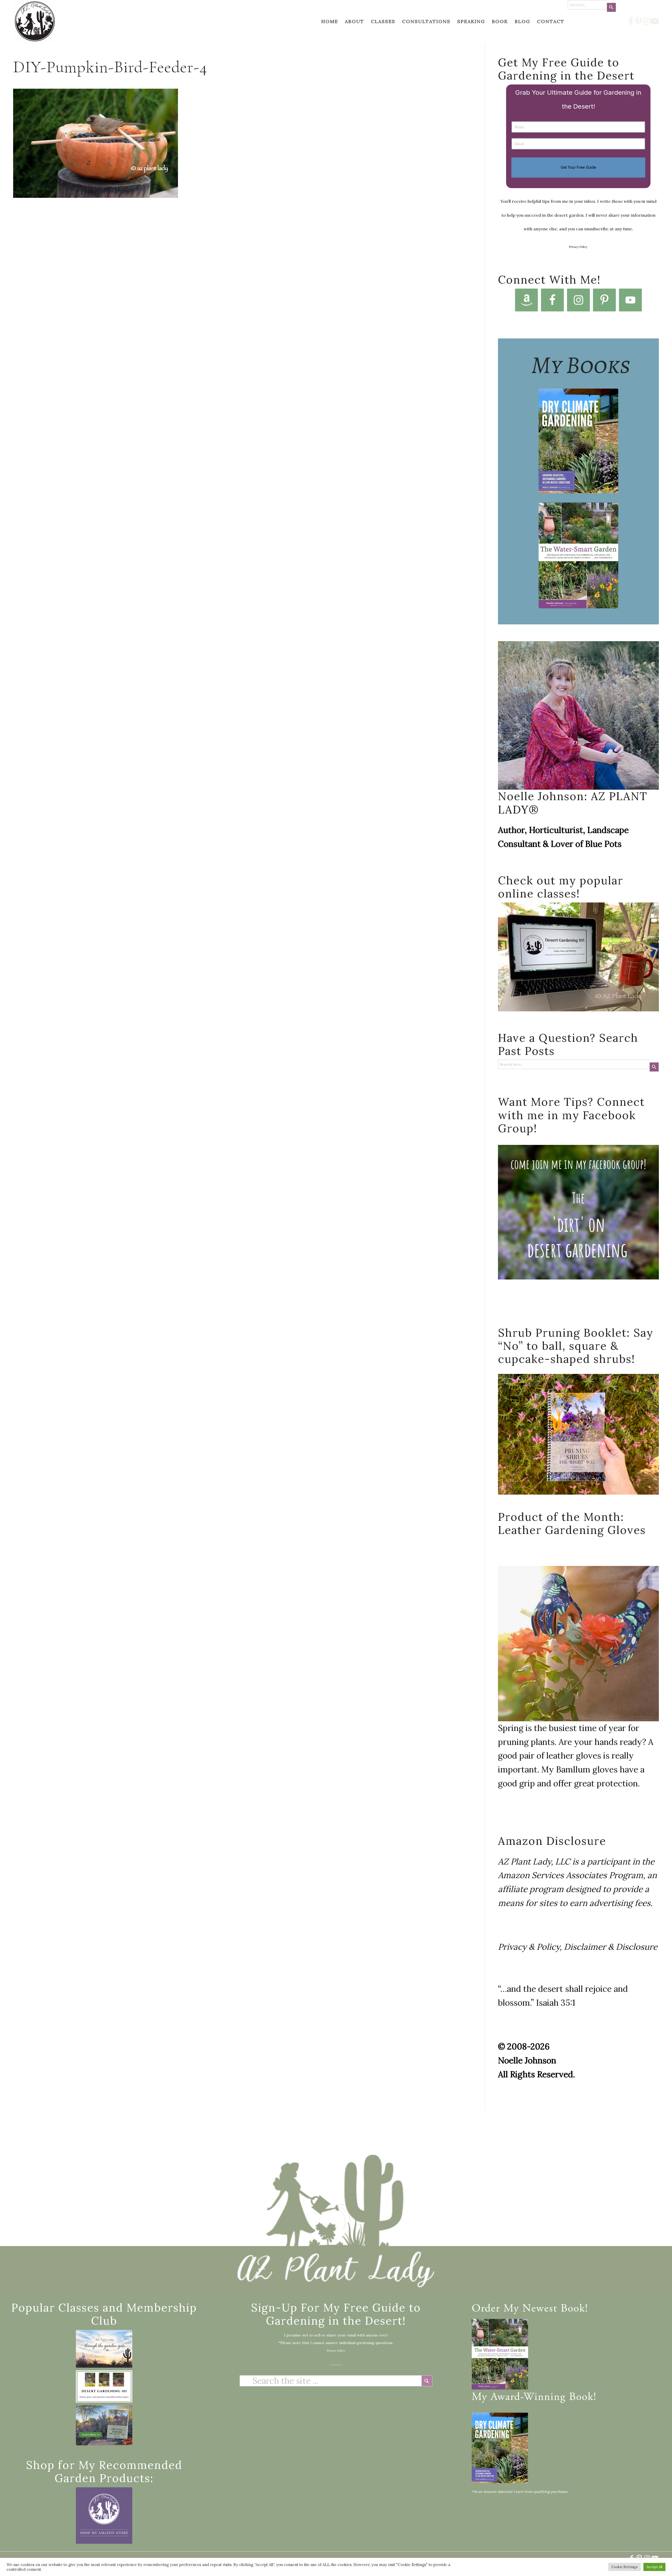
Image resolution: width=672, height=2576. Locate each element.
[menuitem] (330, 21)
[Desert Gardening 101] (104, 2386)
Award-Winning (528, 2398)
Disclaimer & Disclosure (611, 1947)
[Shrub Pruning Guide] (104, 2425)
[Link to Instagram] (647, 21)
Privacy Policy (578, 247)
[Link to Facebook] (631, 21)
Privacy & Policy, (530, 1947)
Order (486, 2309)
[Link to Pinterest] (639, 21)
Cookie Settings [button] (624, 2567)
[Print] (35, 21)
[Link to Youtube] (655, 21)
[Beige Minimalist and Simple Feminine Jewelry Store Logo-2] (104, 2516)
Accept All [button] (654, 2567)
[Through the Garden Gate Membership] (104, 2349)
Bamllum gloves (587, 1769)
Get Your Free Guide (578, 167)
